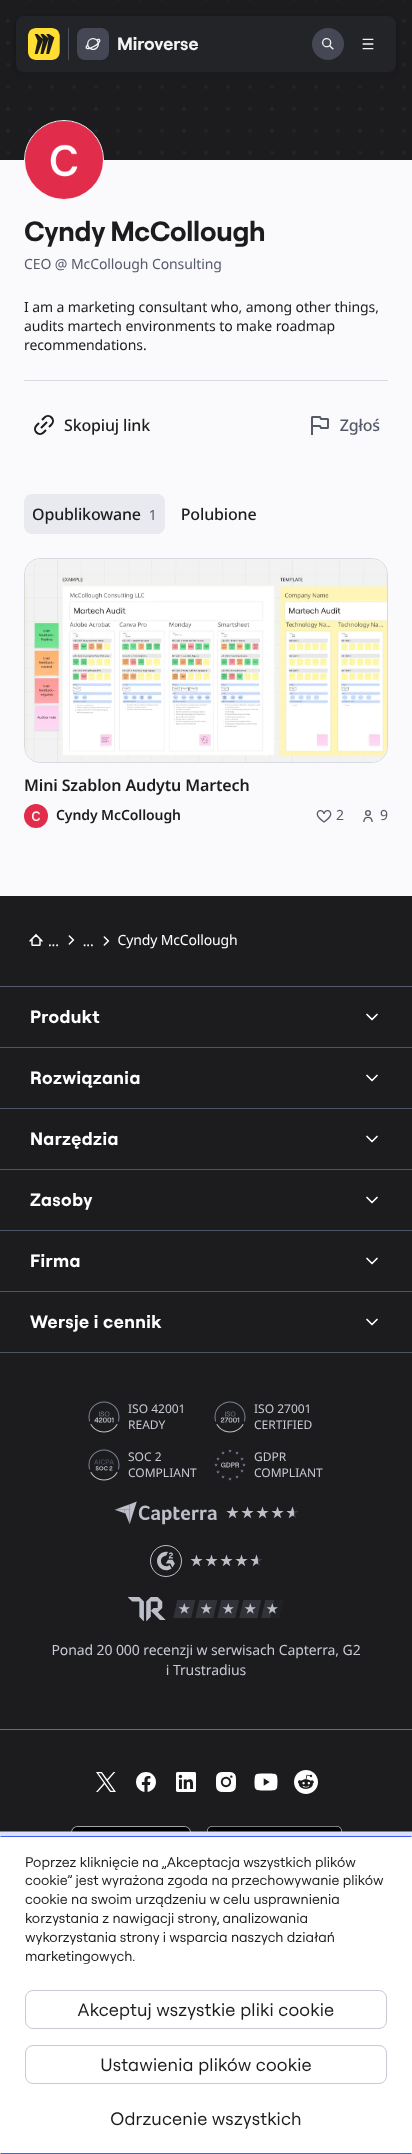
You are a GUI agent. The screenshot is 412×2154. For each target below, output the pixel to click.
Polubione (219, 514)
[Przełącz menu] (368, 44)
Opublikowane (94, 514)
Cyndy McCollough (118, 816)
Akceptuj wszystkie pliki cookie (206, 2009)
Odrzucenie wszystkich (205, 2118)
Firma (55, 1260)
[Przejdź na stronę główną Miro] (44, 44)
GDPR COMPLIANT (288, 1465)
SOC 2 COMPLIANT (162, 1465)
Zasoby (61, 1199)
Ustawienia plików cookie (206, 2064)
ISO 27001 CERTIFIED (283, 1417)
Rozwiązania (85, 1077)
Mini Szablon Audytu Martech (137, 785)
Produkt (65, 1016)
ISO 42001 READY (156, 1417)
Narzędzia (74, 1138)
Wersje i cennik (96, 1321)
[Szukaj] (328, 44)
